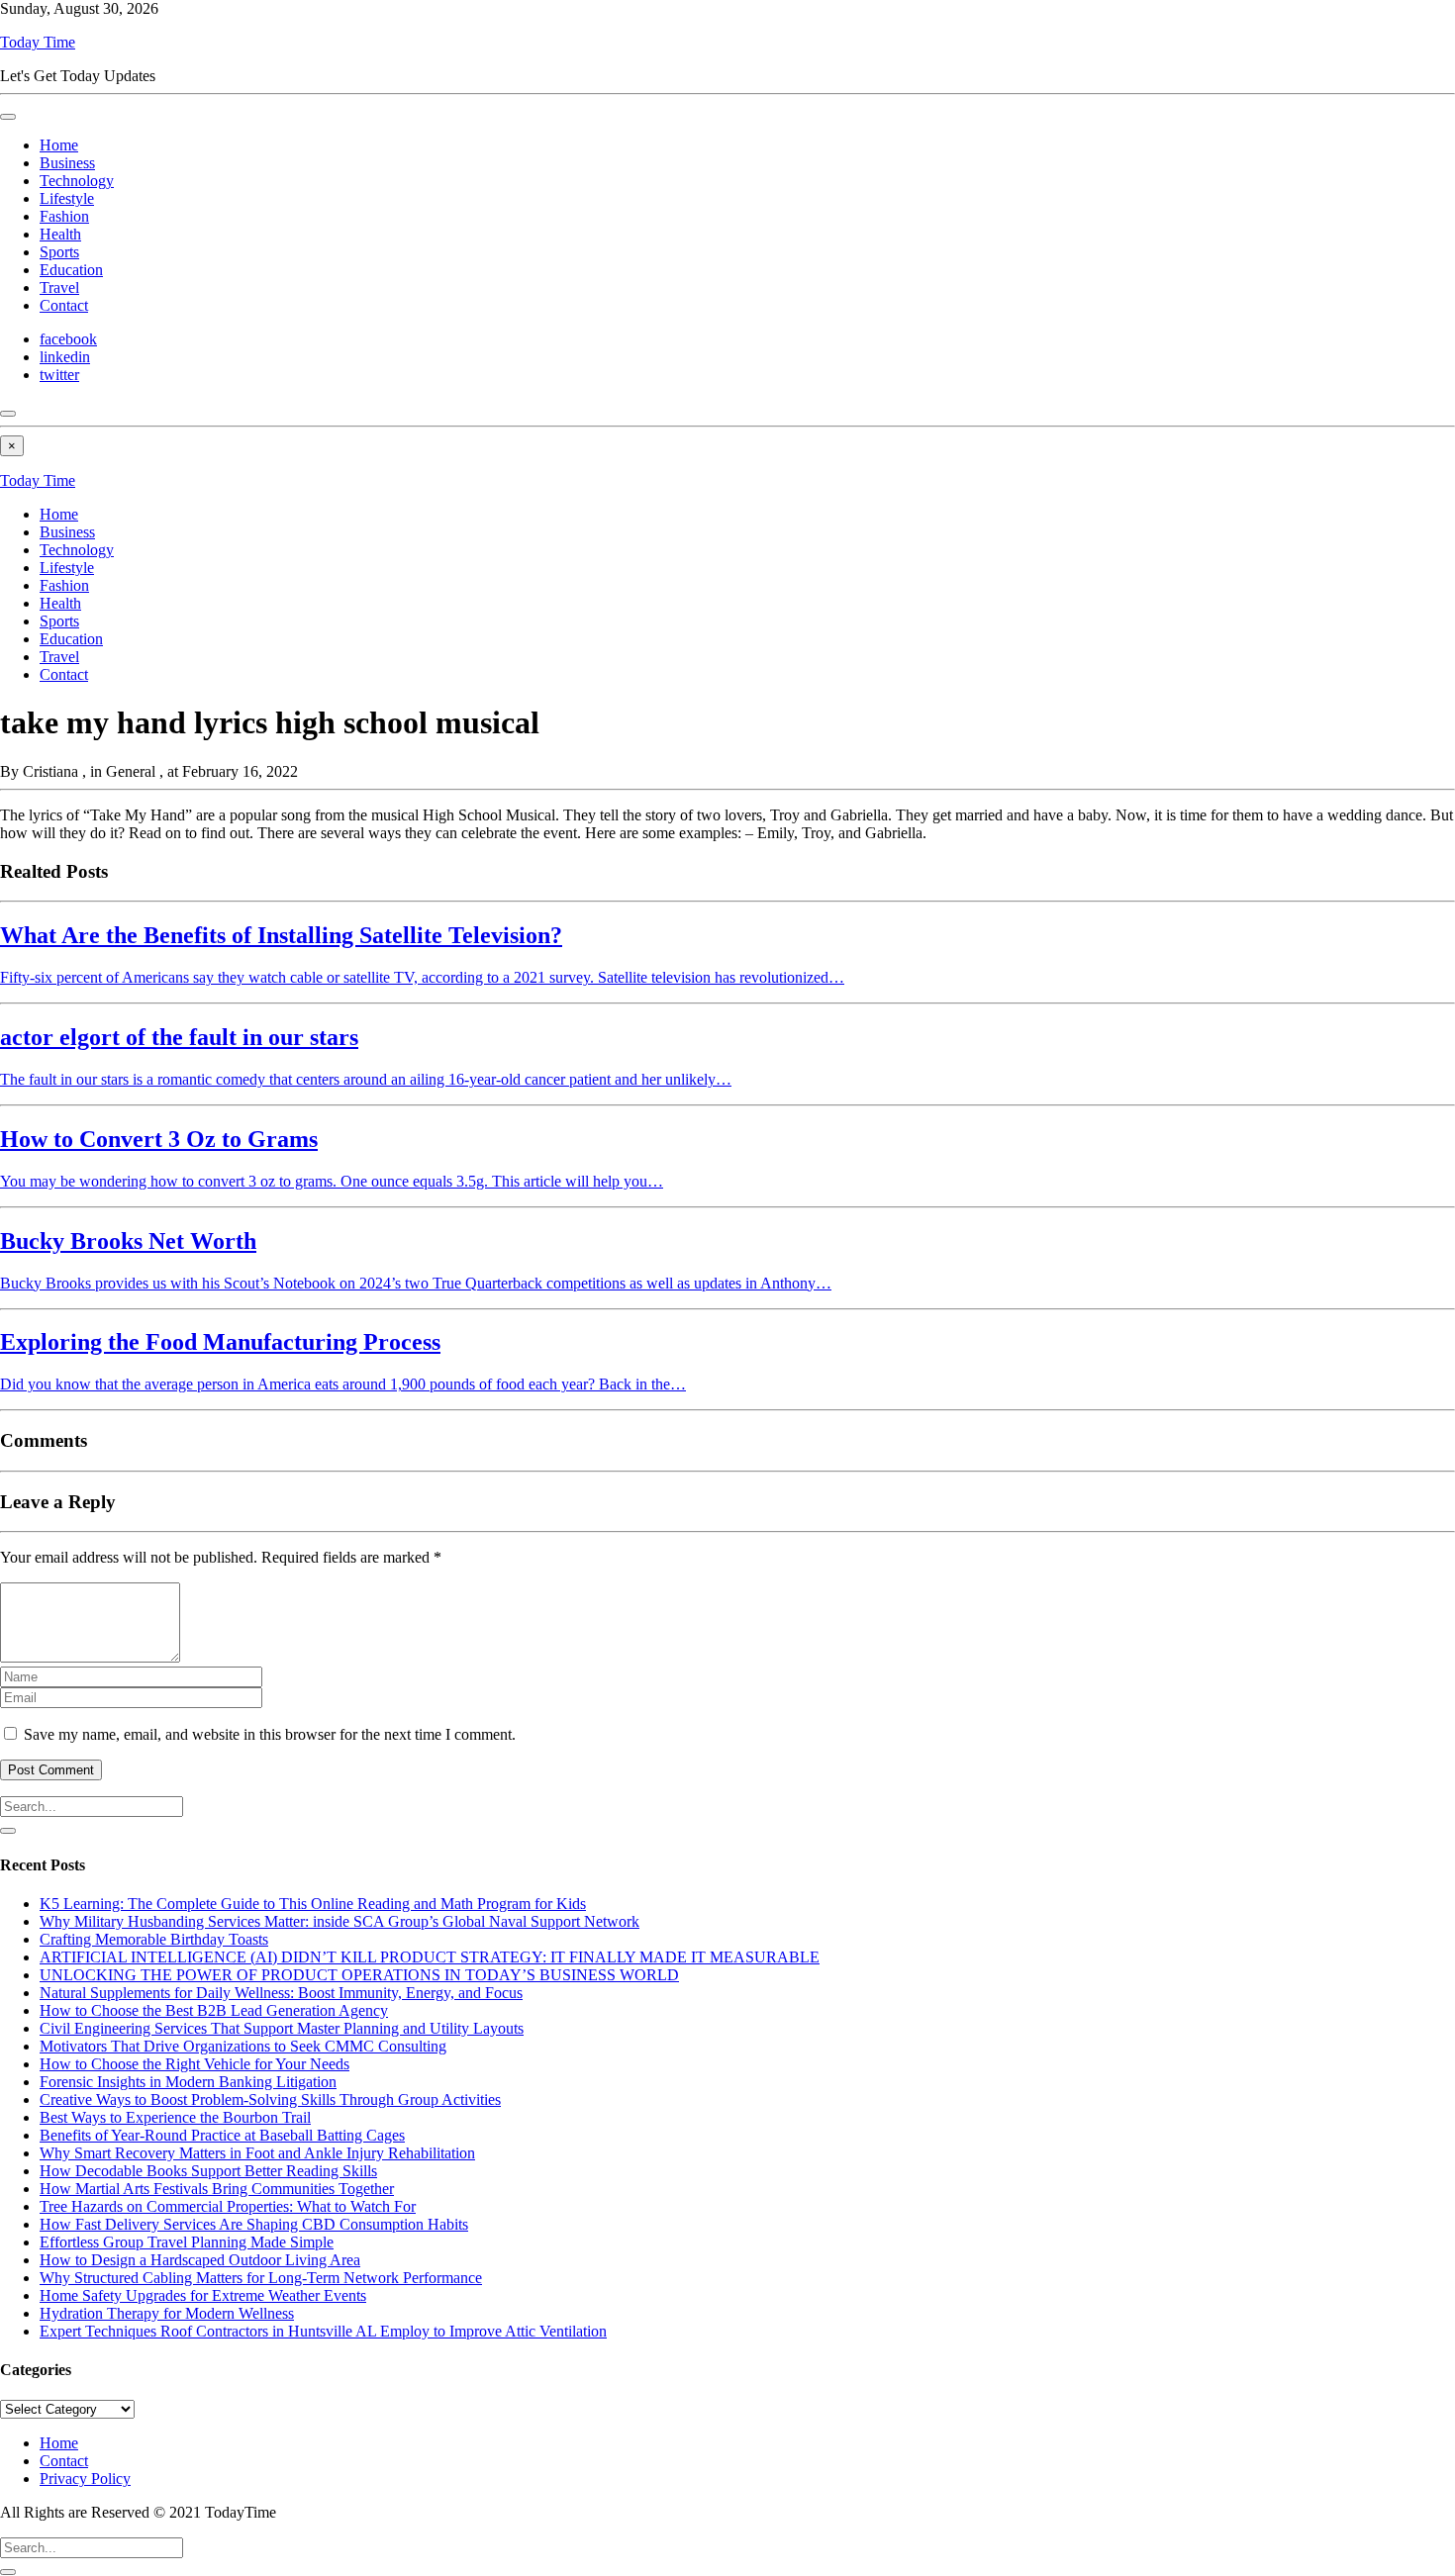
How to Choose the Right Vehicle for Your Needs (194, 2064)
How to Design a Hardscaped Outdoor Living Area (200, 2260)
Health (60, 234)
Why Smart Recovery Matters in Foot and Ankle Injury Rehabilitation (257, 2153)
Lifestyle (67, 198)
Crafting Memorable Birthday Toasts (154, 1939)
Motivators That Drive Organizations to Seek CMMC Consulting (243, 2046)
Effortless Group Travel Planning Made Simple (187, 2242)
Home (59, 145)
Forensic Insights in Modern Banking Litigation (188, 2082)
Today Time (38, 42)
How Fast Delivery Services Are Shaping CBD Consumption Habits (254, 2224)
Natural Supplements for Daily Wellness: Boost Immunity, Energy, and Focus (281, 1993)
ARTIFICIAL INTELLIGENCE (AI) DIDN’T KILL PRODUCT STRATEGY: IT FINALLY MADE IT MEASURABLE (430, 1957)
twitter (59, 375)
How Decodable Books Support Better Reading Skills (208, 2171)
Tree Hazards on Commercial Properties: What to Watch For (228, 2206)
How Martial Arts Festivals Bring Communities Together (217, 2189)
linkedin (65, 357)
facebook (68, 339)
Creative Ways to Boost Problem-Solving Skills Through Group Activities (270, 2099)
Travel (59, 287)
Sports (59, 252)
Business (67, 163)
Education (71, 270)
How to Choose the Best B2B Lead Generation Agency (214, 2010)
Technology (77, 181)
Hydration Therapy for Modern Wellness (167, 2313)
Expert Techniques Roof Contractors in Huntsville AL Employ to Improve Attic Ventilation (323, 2331)
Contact (64, 305)
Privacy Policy (85, 2479)
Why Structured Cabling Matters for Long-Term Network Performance (261, 2278)
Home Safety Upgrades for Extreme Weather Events (203, 2295)
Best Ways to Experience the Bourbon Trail (175, 2117)
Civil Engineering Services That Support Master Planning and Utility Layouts (282, 2028)
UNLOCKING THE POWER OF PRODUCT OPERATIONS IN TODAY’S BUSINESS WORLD (359, 1975)
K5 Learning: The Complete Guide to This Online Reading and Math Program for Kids (313, 1904)
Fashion (64, 216)
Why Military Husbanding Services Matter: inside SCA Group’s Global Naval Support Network (339, 1921)
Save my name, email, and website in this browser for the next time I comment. (270, 1734)
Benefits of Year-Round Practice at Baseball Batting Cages (222, 2135)
